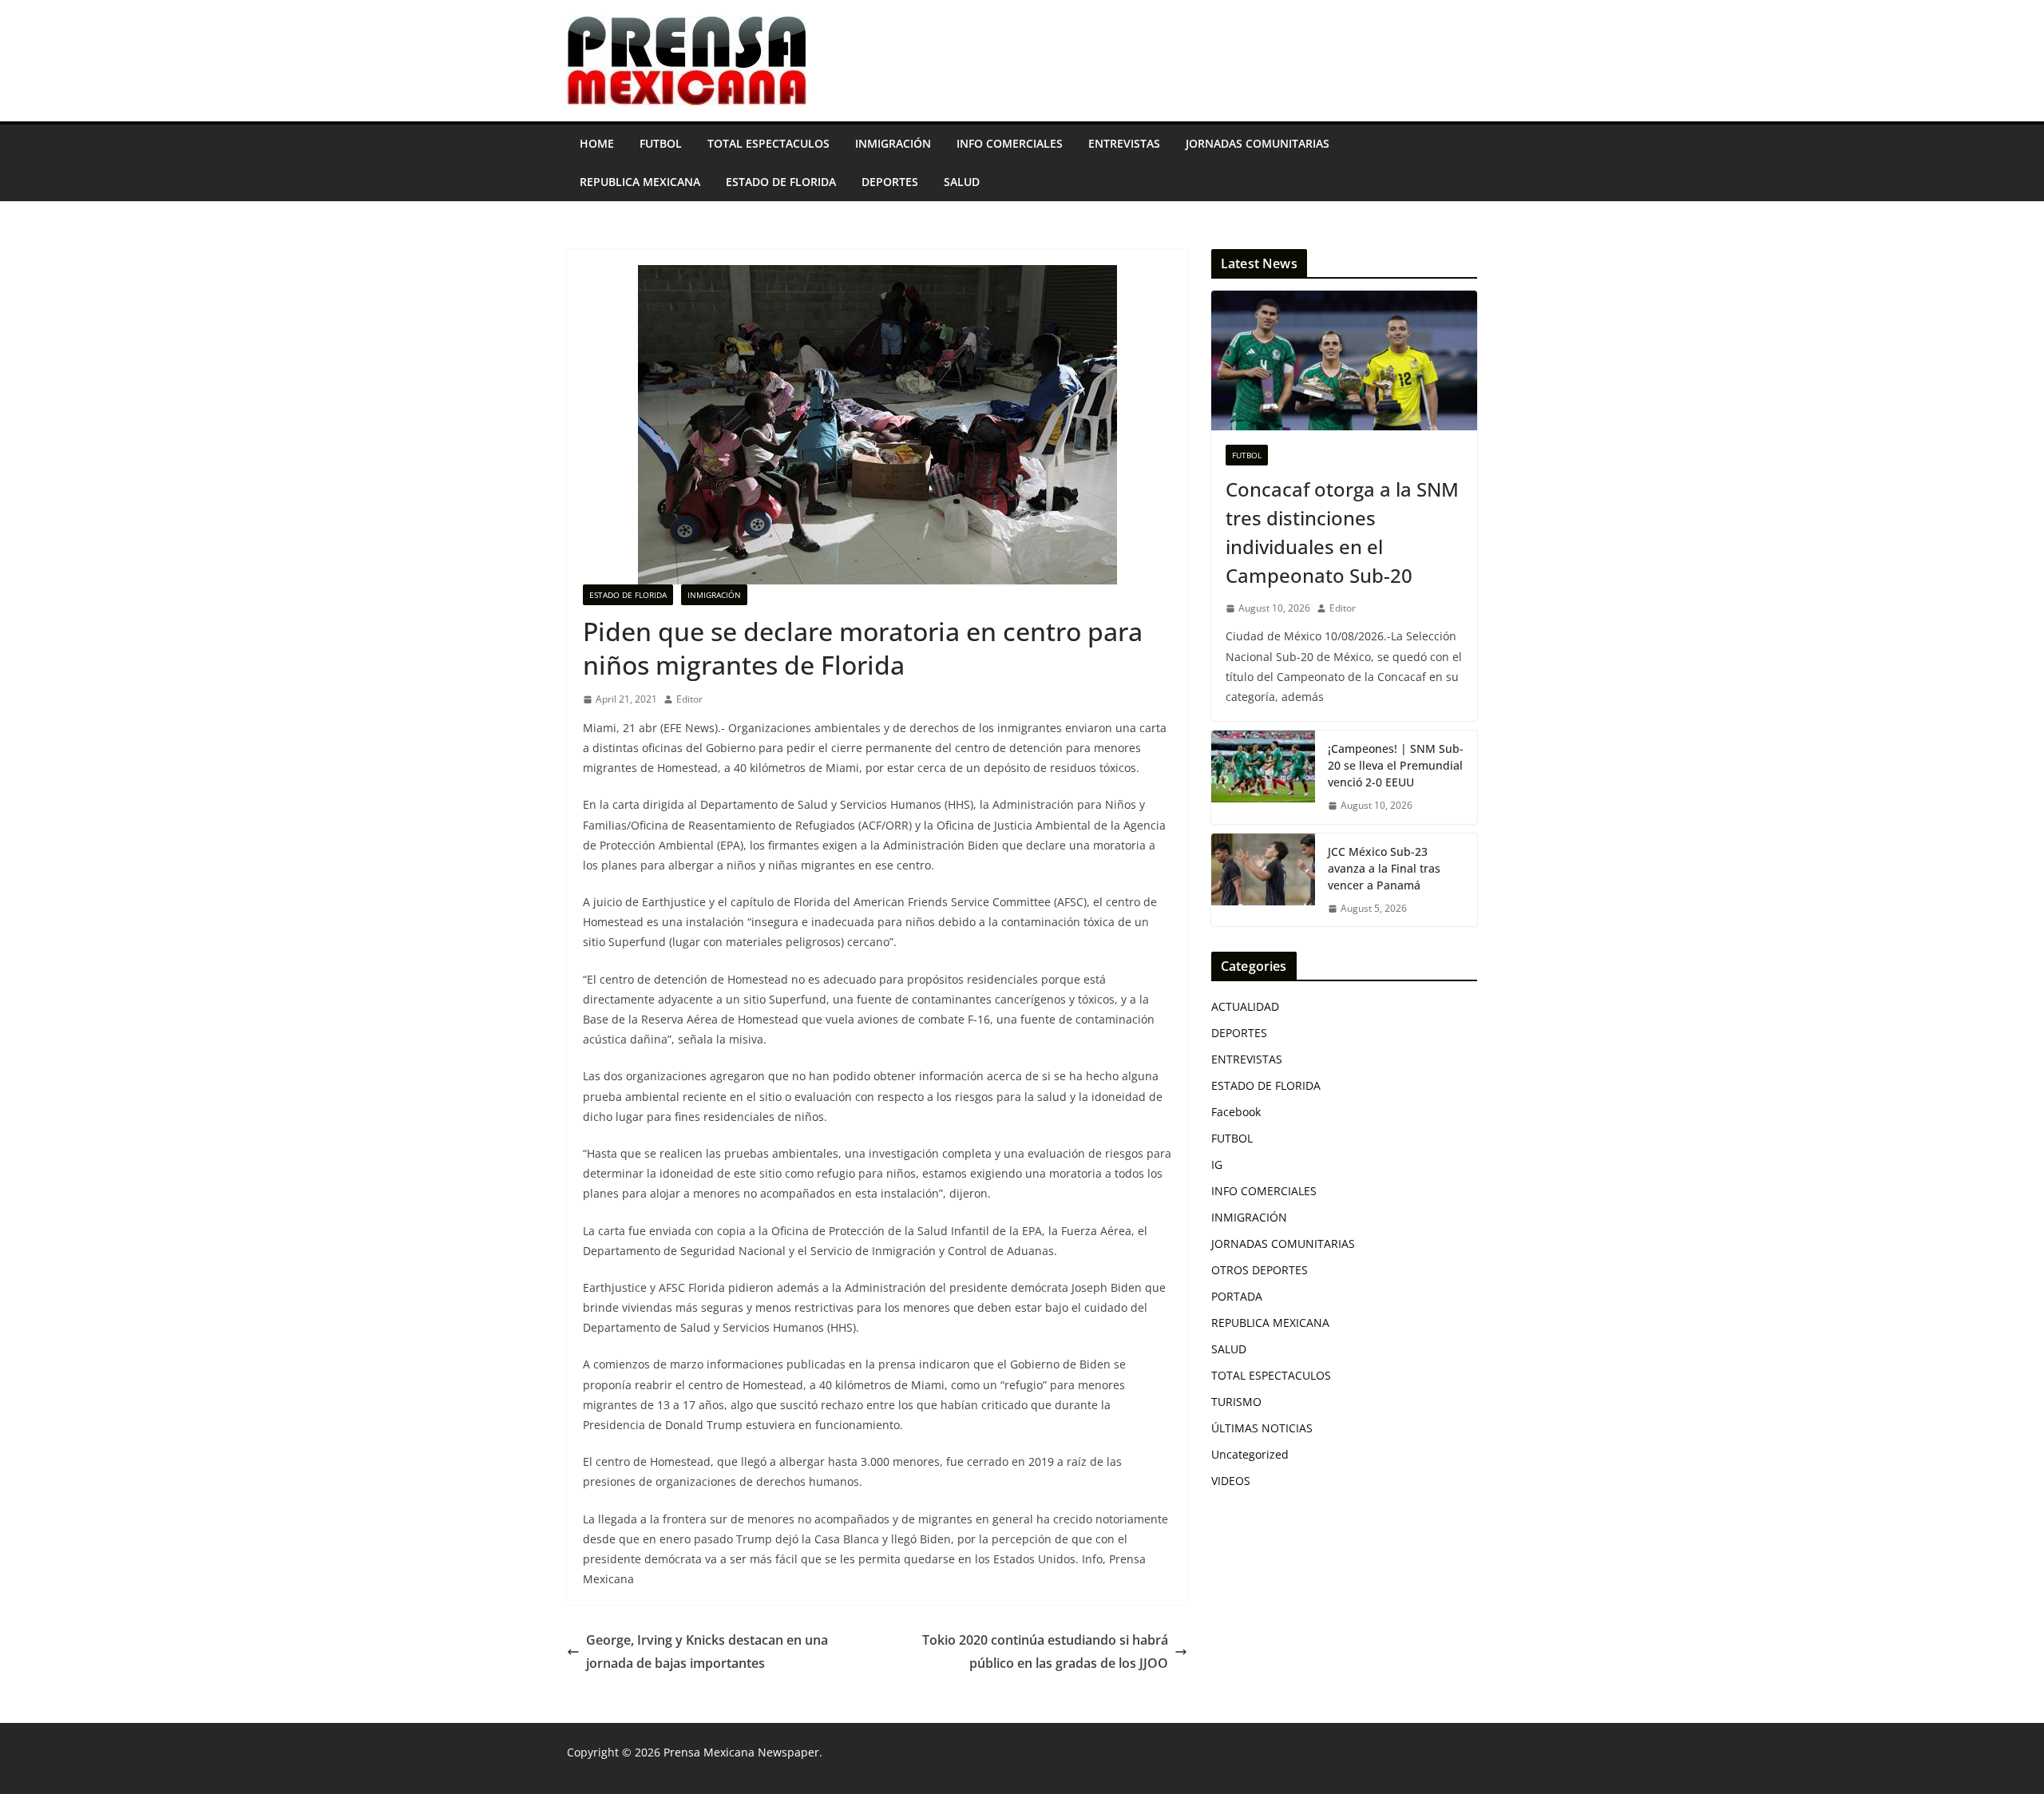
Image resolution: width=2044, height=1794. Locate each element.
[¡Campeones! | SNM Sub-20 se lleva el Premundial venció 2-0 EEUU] (1263, 777)
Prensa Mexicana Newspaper (741, 1752)
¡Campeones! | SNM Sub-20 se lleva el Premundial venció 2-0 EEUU (1396, 765)
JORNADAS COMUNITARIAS (1258, 143)
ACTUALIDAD (1245, 1006)
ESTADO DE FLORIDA (781, 182)
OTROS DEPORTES (1260, 1270)
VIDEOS (1231, 1481)
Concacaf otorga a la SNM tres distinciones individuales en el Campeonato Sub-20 (1342, 532)
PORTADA (1237, 1296)
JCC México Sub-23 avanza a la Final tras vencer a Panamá (1384, 868)
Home (597, 143)
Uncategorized (1250, 1454)
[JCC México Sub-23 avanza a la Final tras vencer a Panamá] (1263, 880)
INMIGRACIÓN (893, 143)
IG (1217, 1164)
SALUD (962, 182)
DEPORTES (890, 182)
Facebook (1236, 1112)
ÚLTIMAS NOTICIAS (1262, 1428)
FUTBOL (661, 143)
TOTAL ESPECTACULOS (768, 143)
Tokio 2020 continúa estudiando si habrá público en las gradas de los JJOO (1045, 1651)
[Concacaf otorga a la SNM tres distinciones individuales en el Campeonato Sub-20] (1344, 360)
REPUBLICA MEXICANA (640, 182)
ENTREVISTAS (1124, 143)
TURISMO (1236, 1402)
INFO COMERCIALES (1010, 143)
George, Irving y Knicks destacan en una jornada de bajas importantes (707, 1651)
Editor (689, 699)
